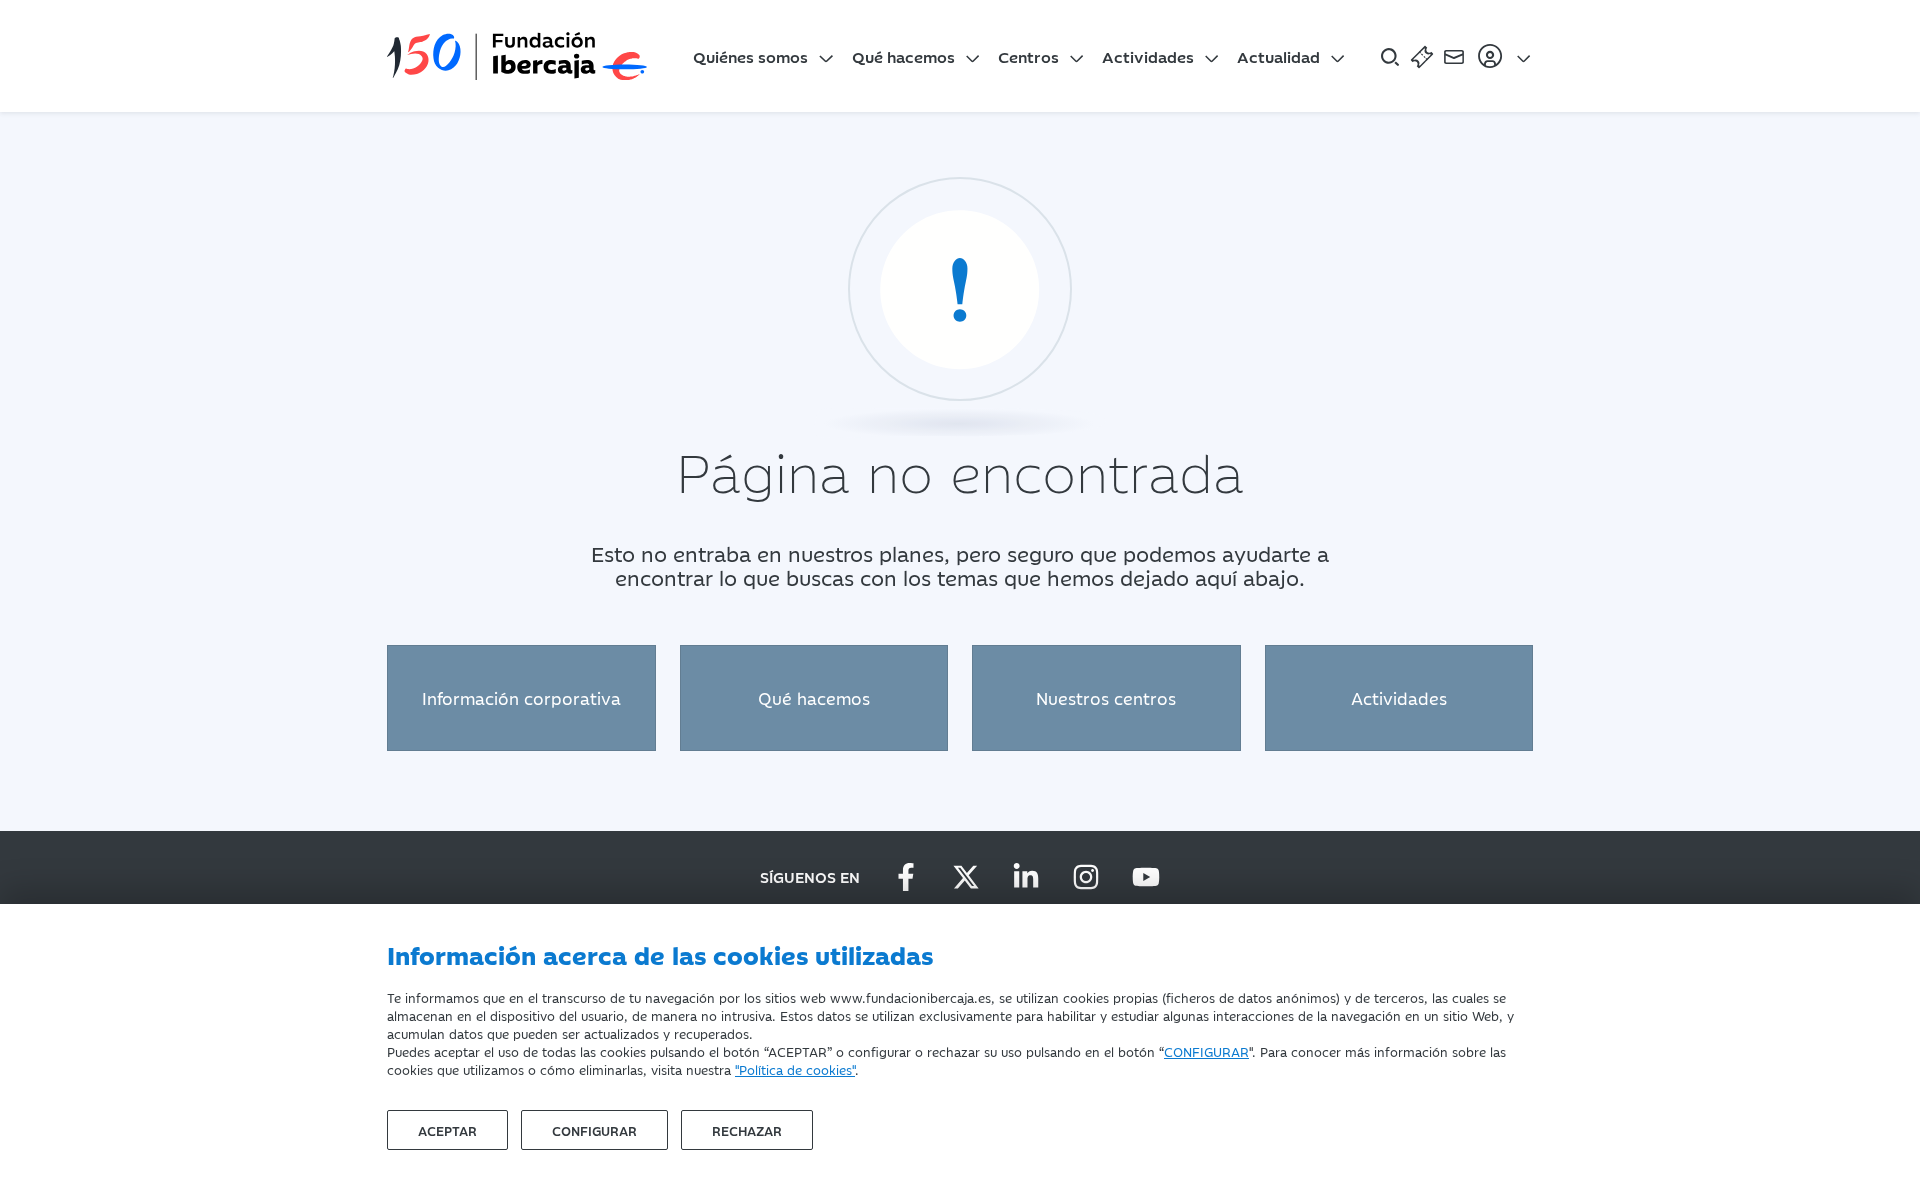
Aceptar (447, 1130)
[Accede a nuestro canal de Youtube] (1146, 877)
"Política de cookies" (795, 1069)
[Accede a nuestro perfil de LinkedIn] (1026, 877)
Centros (1028, 56)
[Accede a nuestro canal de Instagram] (1086, 877)
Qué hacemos (903, 56)
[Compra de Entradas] (1422, 56)
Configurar (594, 1130)
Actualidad (1278, 56)
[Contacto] (1454, 56)
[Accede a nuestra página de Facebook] (906, 877)
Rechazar (747, 1130)
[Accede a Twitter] (966, 877)
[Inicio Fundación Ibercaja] (517, 56)
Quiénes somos (750, 56)
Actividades (1148, 56)
